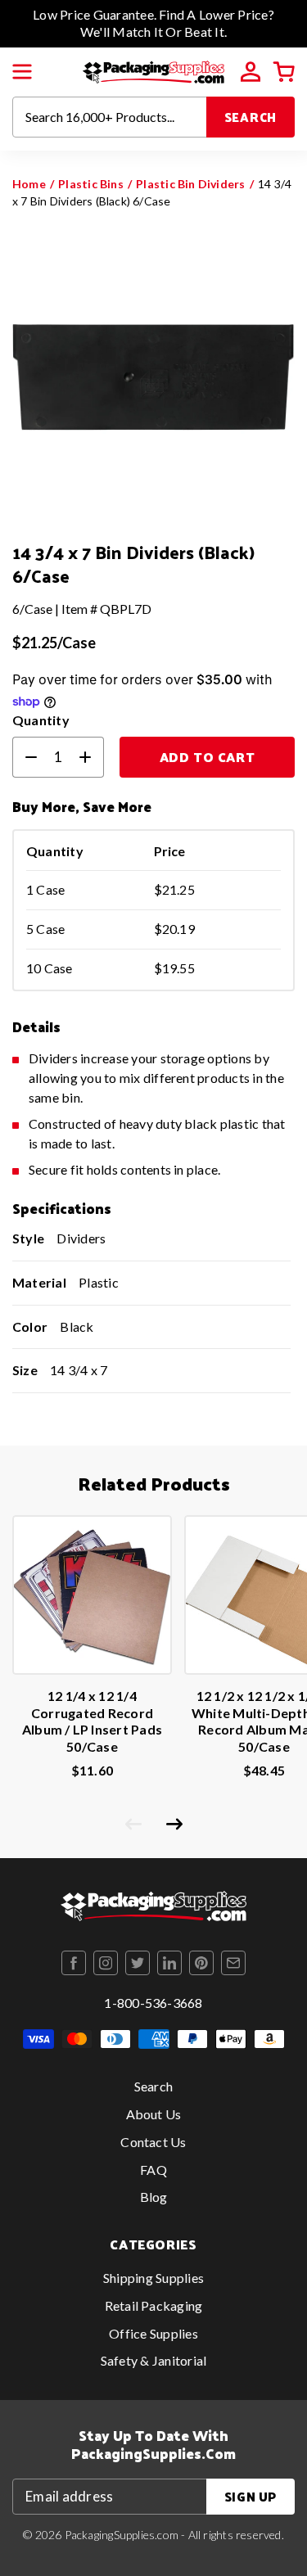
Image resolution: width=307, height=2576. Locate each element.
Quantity (41, 720)
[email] (233, 1963)
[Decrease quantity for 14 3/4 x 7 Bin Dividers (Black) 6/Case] (25, 757)
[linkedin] (169, 1963)
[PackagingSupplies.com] (153, 70)
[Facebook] (74, 1963)
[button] (22, 72)
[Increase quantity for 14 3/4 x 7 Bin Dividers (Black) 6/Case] (92, 757)
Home (29, 184)
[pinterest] (201, 1963)
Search (251, 117)
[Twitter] (138, 1963)
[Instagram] (106, 1963)
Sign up (251, 2496)
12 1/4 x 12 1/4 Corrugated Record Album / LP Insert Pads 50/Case (92, 1721)
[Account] (251, 72)
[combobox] (110, 117)
